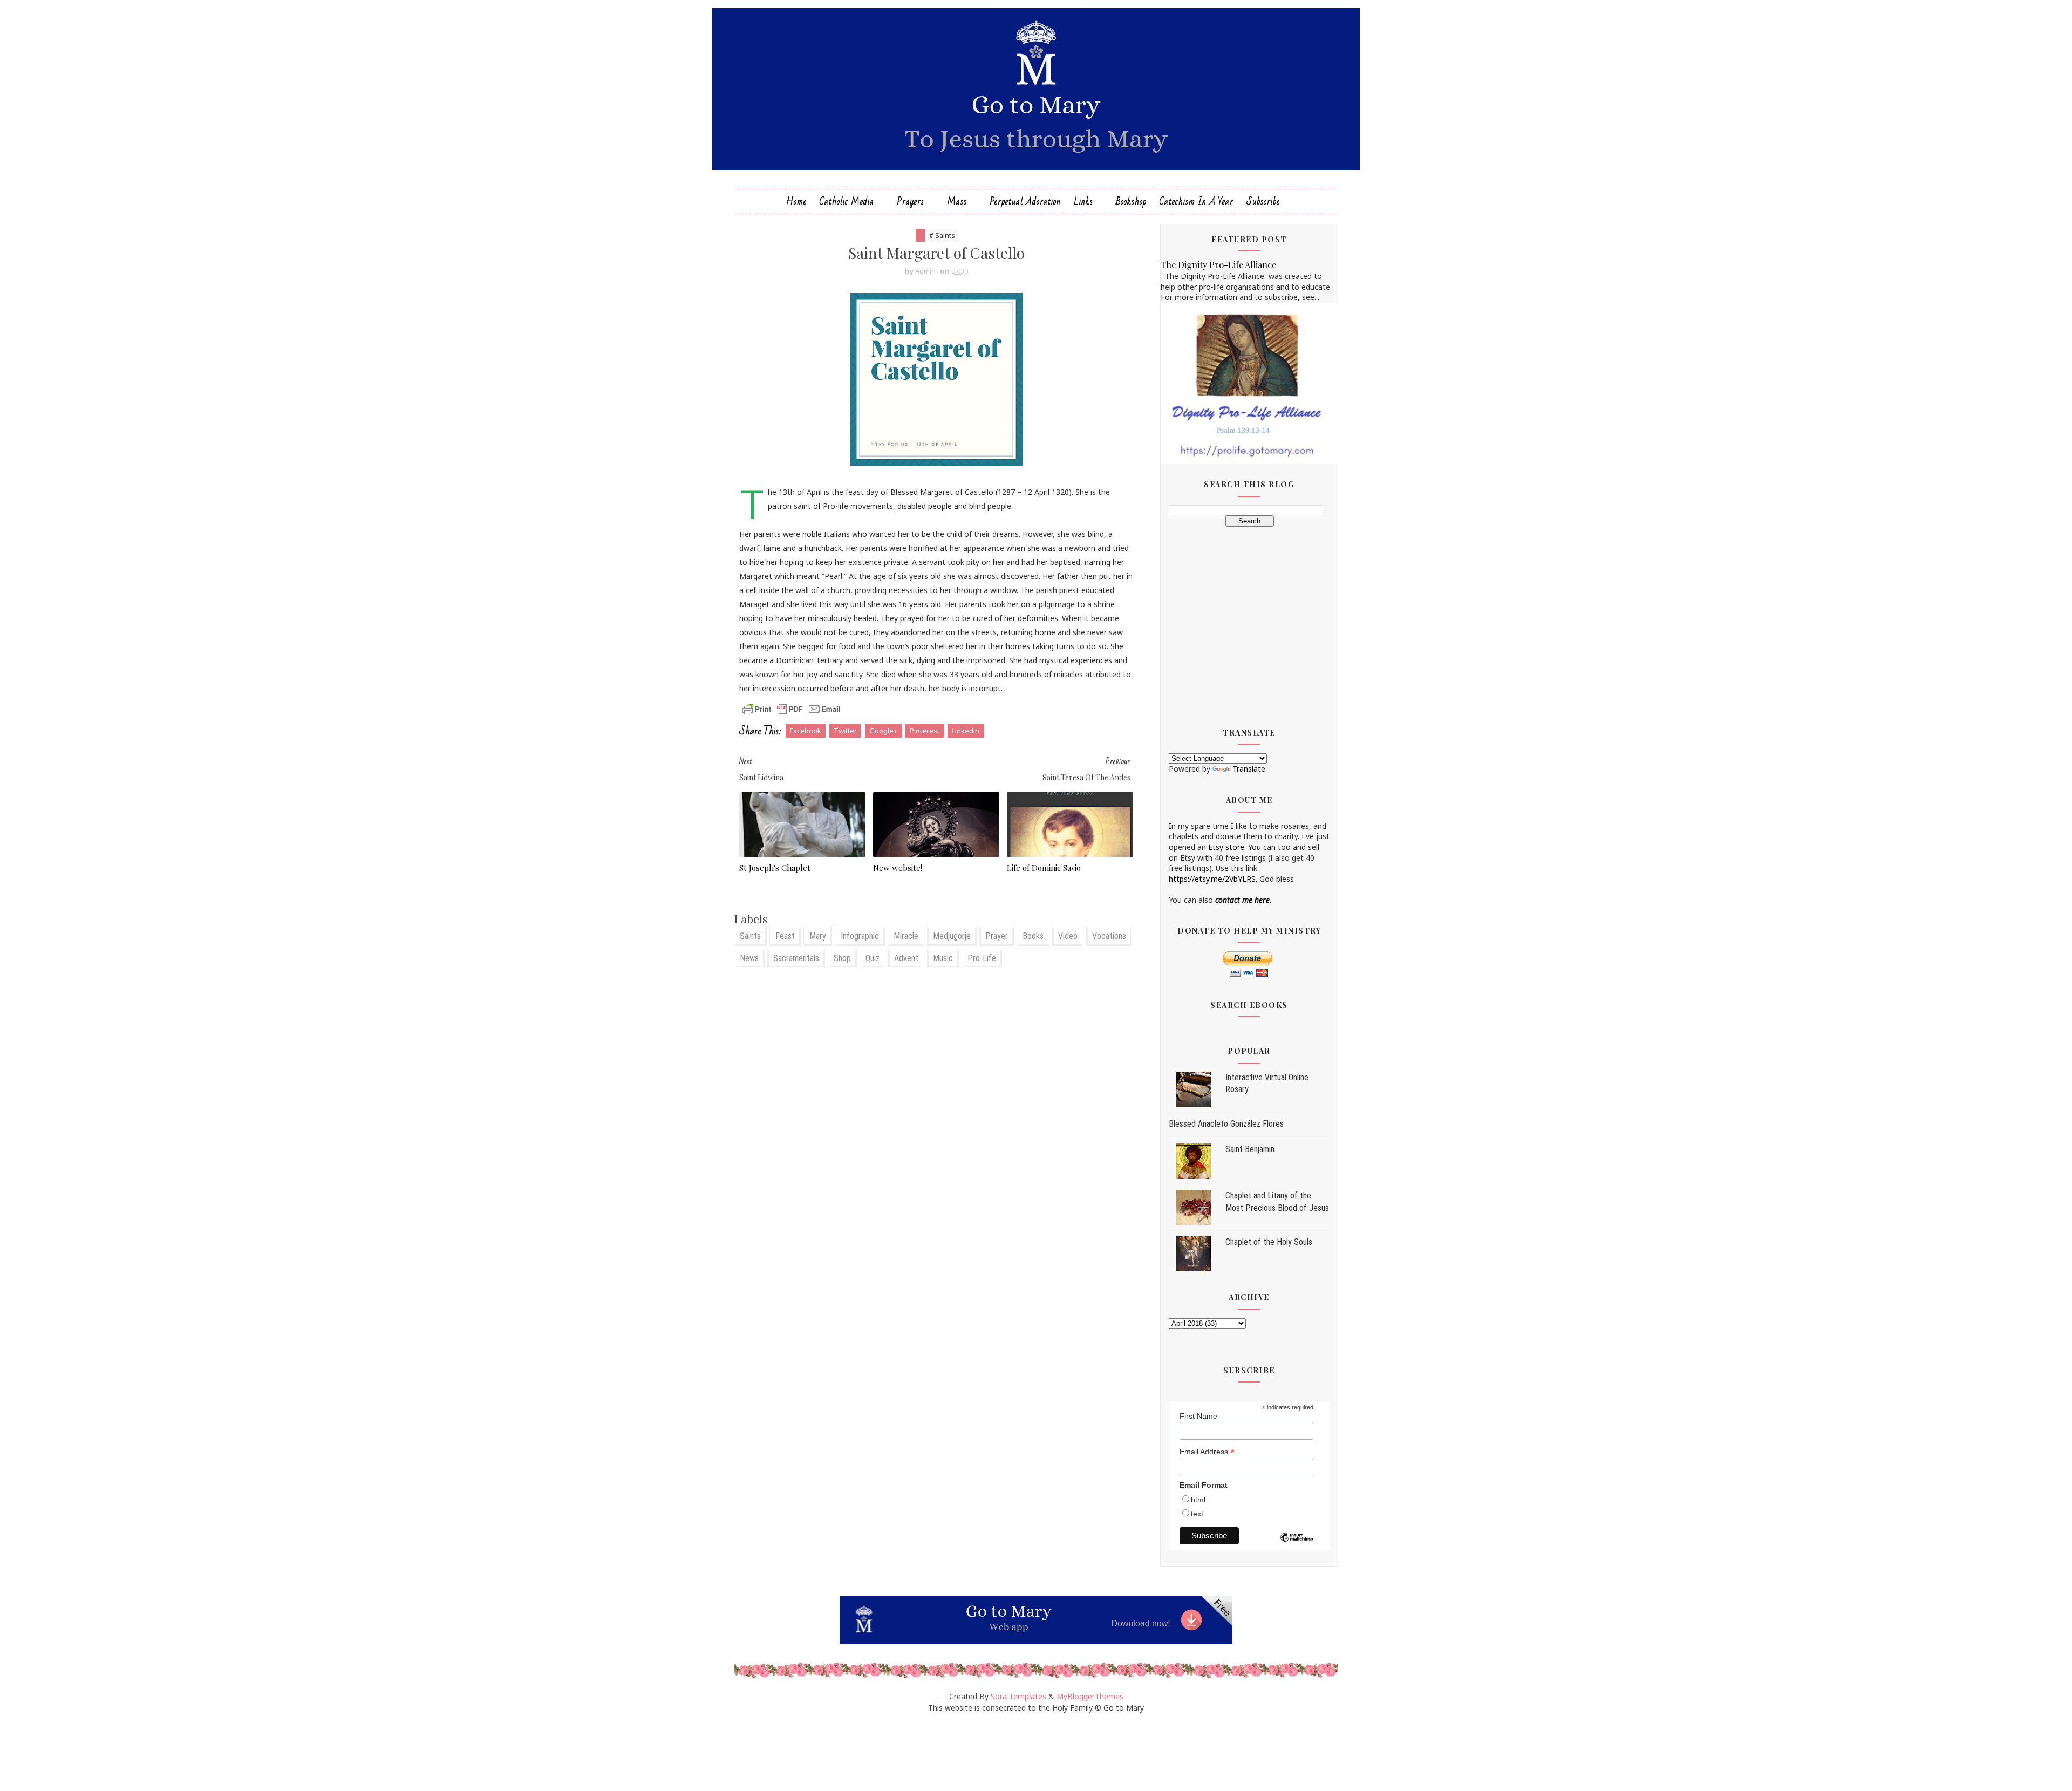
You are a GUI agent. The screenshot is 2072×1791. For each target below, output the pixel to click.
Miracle (906, 936)
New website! (898, 868)
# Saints (942, 235)
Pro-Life (982, 958)
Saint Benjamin (1250, 1149)
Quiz (873, 958)
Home (796, 202)
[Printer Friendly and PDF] (792, 708)
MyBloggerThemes (1090, 1696)
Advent (906, 958)
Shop (842, 958)
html (1198, 1500)
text (1197, 1514)
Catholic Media (847, 202)
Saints (750, 936)
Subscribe (1263, 202)
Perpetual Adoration (1025, 202)
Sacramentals (796, 958)
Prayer (997, 936)
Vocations (1109, 936)
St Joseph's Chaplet (775, 868)
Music (943, 958)
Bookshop (1131, 202)
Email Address (1207, 1452)
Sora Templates (1018, 1696)
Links (1083, 202)
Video (1068, 936)
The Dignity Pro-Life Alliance (1218, 264)
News (749, 958)
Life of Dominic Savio (1044, 868)
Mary (818, 936)
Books (1033, 936)
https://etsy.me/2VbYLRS (1212, 879)
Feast (785, 936)
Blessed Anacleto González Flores (1226, 1124)
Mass (957, 202)
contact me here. (1243, 900)
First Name (1198, 1416)
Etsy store (1226, 847)
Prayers (911, 202)
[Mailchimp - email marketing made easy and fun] (1297, 1545)
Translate (1249, 769)
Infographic (860, 936)
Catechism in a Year (1197, 202)
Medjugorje (952, 936)
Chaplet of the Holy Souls (1269, 1242)
